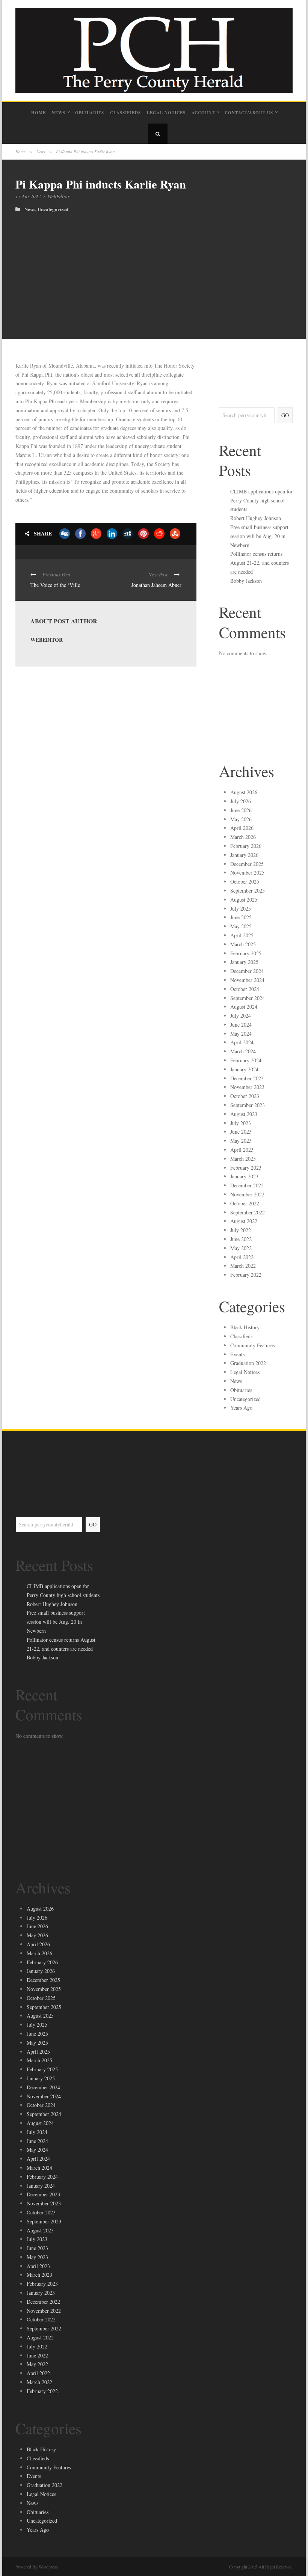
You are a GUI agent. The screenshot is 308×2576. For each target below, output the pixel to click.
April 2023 (242, 1150)
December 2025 (247, 864)
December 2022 (247, 1185)
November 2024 (247, 980)
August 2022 (244, 1221)
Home (38, 113)
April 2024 (242, 1042)
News (59, 113)
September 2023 (248, 1105)
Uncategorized (53, 209)
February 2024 (246, 1060)
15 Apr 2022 (28, 196)
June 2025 (241, 917)
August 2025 (244, 900)
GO (285, 415)
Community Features (252, 1345)
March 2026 (243, 837)
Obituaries (90, 113)
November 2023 (247, 1087)
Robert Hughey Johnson (256, 518)
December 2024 (247, 971)
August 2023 (244, 1114)
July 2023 (241, 1123)
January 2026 (244, 855)
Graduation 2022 (248, 1363)
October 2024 (245, 989)
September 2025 (248, 891)
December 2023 (247, 1078)
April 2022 (242, 1257)
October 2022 (245, 1203)
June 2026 (241, 810)
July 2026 (241, 801)
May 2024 (241, 1034)
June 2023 (241, 1132)
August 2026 (244, 792)
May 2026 (241, 819)
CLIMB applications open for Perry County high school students (261, 500)
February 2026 (246, 846)
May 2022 (241, 1248)
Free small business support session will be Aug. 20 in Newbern (259, 536)
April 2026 (242, 828)
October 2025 (245, 882)
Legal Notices (166, 113)
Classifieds (125, 113)
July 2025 (241, 909)
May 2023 (241, 1141)
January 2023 (244, 1176)
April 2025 (242, 935)
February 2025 (246, 953)
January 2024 (244, 1069)
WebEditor (59, 196)
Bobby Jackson (246, 581)
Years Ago (241, 1408)
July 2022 (241, 1230)
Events (237, 1354)
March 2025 (243, 944)
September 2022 (248, 1212)
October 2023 (245, 1096)
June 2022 (241, 1239)
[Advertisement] (154, 268)
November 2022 (247, 1194)
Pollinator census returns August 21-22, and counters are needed (260, 563)
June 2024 (241, 1025)
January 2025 (244, 962)
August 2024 (244, 1007)
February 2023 (246, 1168)
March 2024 (243, 1051)
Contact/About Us (249, 113)
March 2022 (243, 1266)
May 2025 (241, 926)
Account (203, 113)
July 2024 (241, 1016)
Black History (245, 1327)
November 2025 (247, 872)
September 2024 (248, 998)
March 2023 (243, 1159)
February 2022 (246, 1275)
